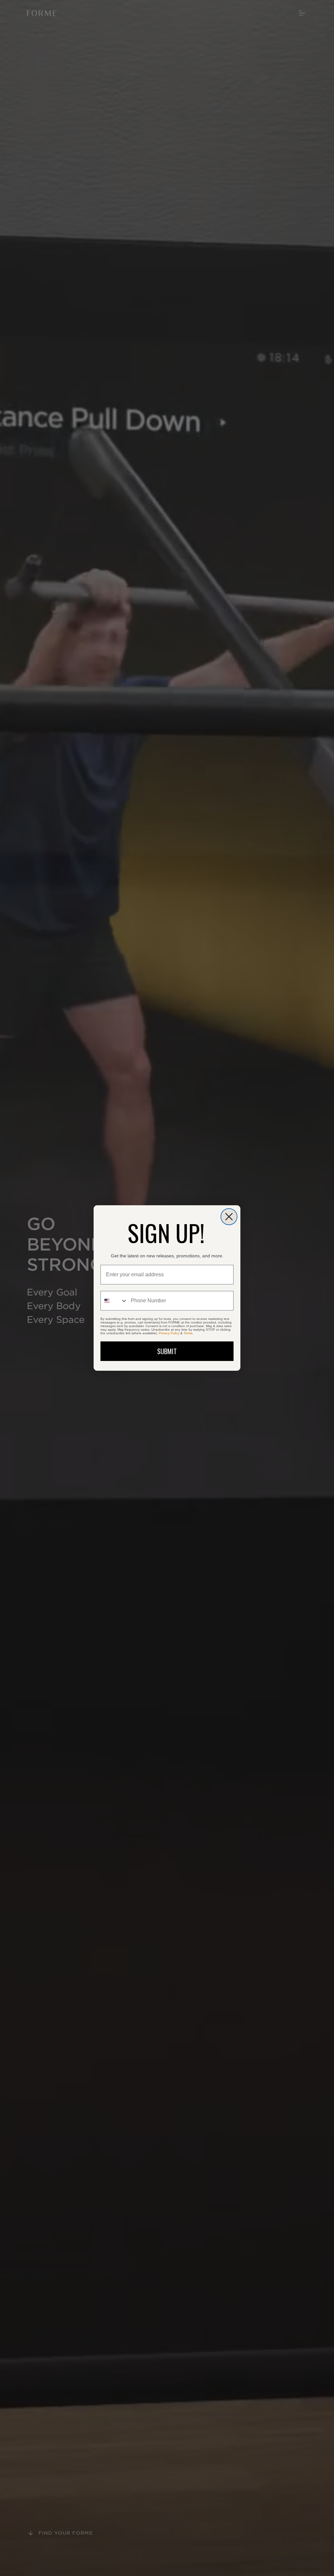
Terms (188, 1333)
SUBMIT (167, 1351)
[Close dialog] (229, 1217)
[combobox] (114, 1301)
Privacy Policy (169, 1333)
